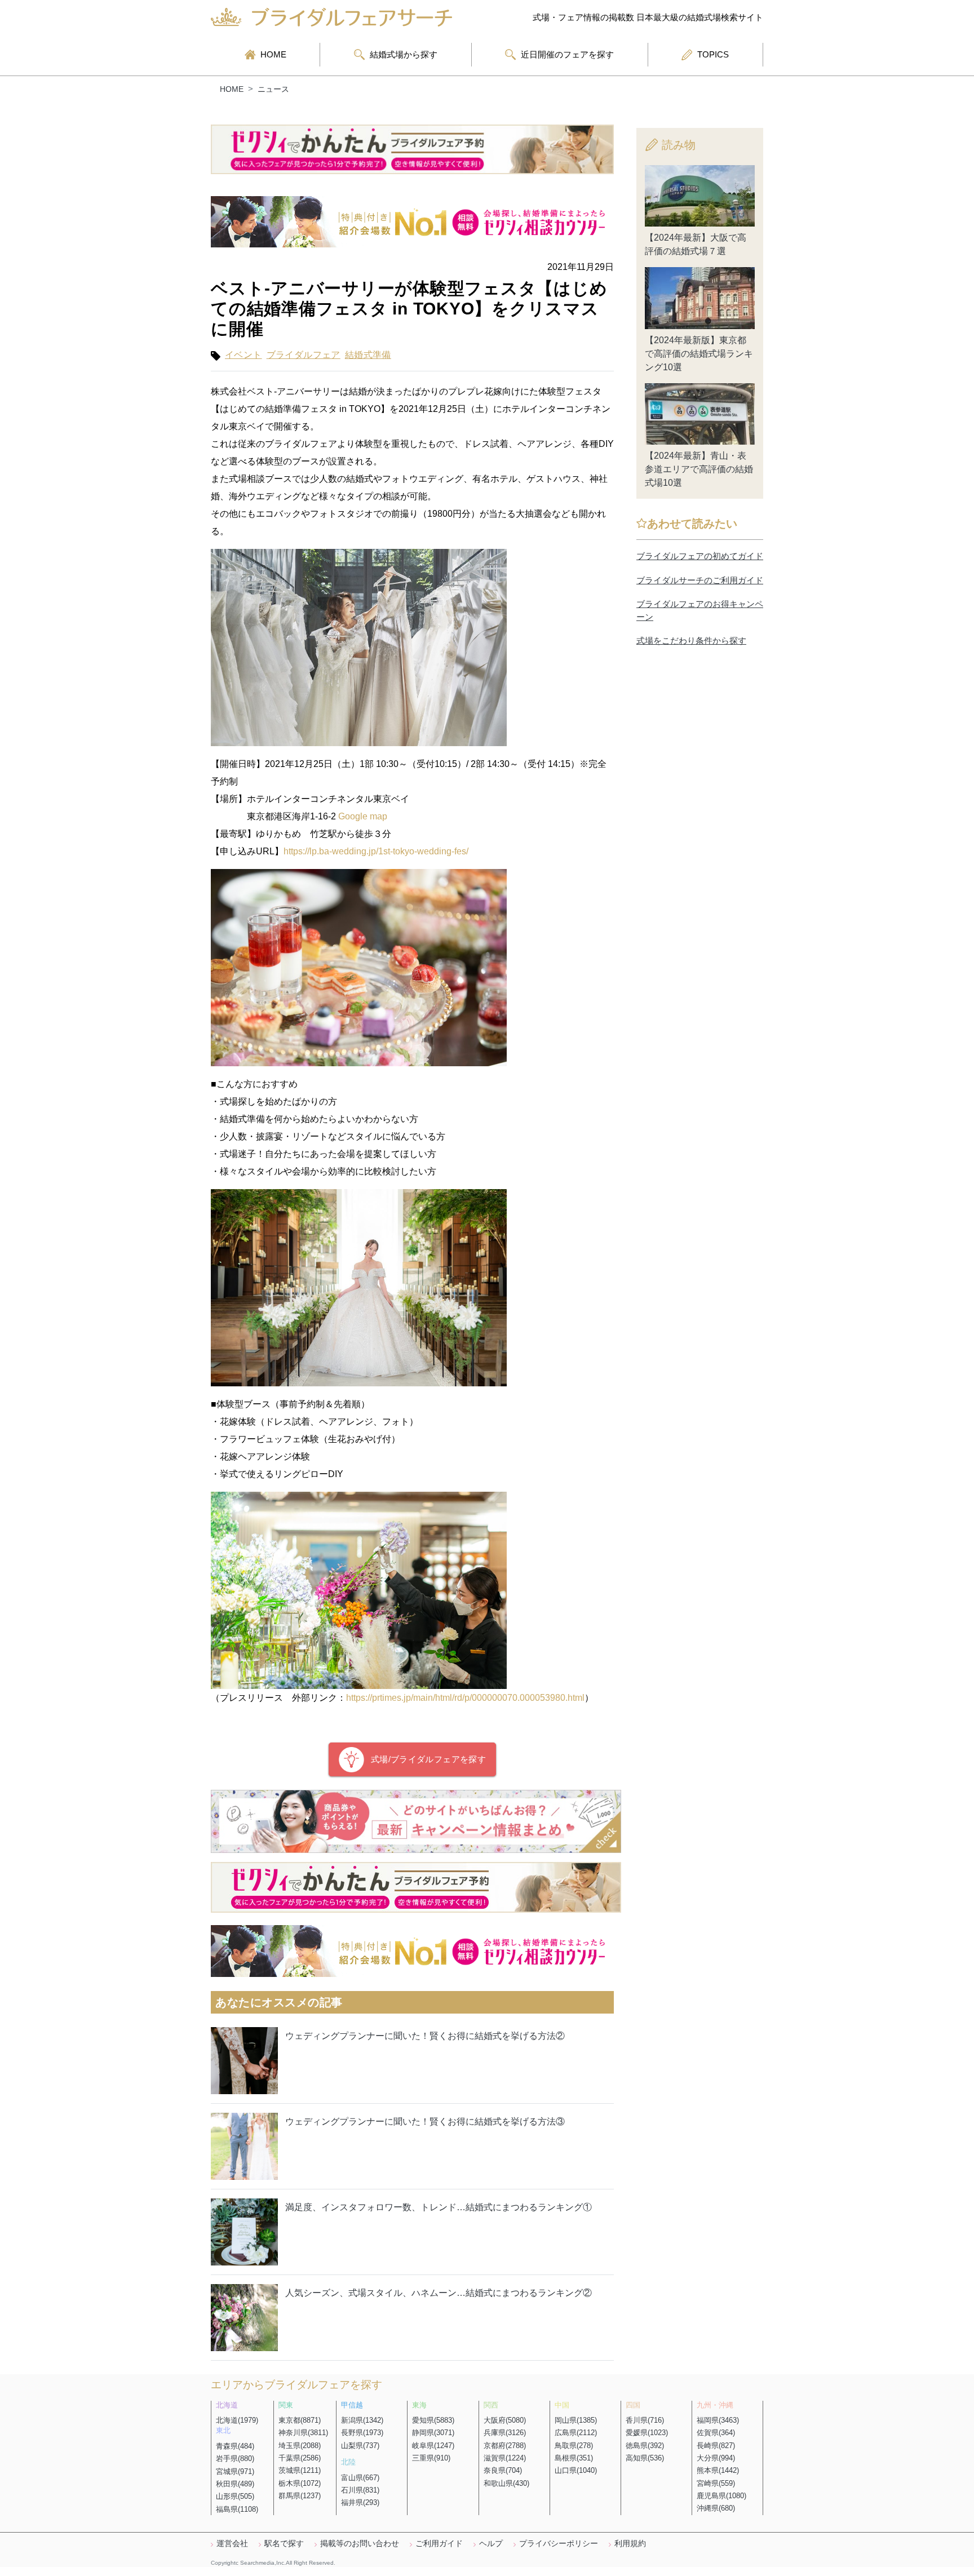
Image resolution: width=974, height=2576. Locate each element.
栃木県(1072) (300, 2483)
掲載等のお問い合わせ (360, 2543)
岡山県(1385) (576, 2420)
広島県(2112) (576, 2433)
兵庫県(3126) (505, 2433)
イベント (243, 355)
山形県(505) (235, 2496)
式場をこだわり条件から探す (691, 640)
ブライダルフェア (304, 355)
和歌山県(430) (506, 2483)
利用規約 (630, 2543)
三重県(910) (431, 2458)
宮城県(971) (235, 2471)
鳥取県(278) (574, 2446)
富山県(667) (360, 2478)
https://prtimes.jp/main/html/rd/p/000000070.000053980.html (465, 1698)
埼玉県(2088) (300, 2446)
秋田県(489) (235, 2484)
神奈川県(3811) (303, 2433)
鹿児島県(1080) (721, 2496)
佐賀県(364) (716, 2433)
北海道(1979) (237, 2420)
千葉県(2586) (300, 2458)
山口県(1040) (576, 2470)
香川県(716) (645, 2420)
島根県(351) (574, 2458)
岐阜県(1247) (433, 2446)
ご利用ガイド (439, 2543)
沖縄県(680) (716, 2508)
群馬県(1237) (300, 2496)
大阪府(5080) (505, 2420)
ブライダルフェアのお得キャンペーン (700, 610)
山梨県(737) (360, 2446)
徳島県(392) (645, 2446)
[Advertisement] (700, 858)
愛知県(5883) (433, 2420)
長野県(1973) (362, 2433)
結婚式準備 (368, 355)
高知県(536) (645, 2458)
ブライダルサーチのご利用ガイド (700, 580)
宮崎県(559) (716, 2483)
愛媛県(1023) (647, 2433)
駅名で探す (284, 2543)
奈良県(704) (503, 2470)
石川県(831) (360, 2490)
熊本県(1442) (718, 2470)
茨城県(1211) (300, 2470)
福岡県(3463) (718, 2420)
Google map (363, 816)
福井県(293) (360, 2502)
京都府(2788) (505, 2446)
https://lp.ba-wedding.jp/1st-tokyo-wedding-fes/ (376, 851)
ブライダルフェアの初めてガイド (700, 556)
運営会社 (232, 2543)
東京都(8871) (300, 2420)
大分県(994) (716, 2458)
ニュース (273, 89)
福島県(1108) (237, 2509)
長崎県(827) (716, 2446)
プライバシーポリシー (559, 2543)
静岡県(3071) (433, 2433)
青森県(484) (235, 2446)
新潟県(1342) (362, 2420)
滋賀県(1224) (505, 2458)
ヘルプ (491, 2543)
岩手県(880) (235, 2458)
